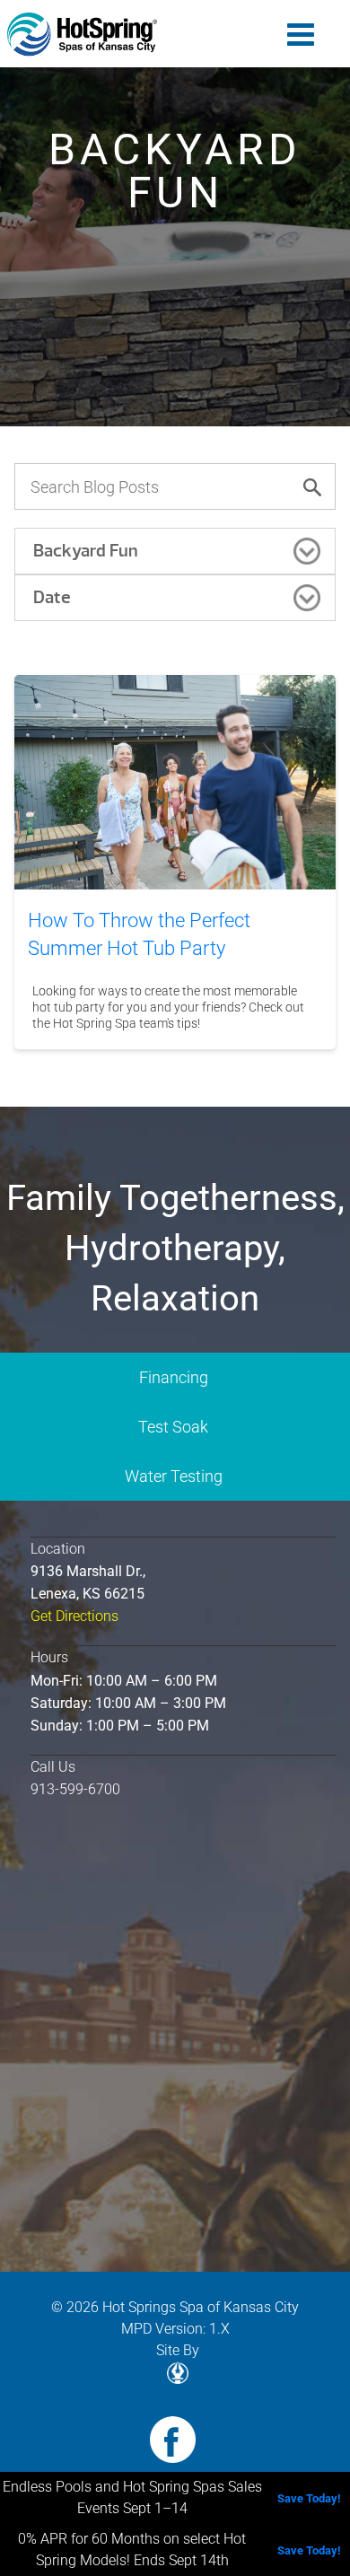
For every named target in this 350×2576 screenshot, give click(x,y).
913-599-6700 (75, 1789)
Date (52, 597)
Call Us (53, 1767)
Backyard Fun (86, 551)
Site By (178, 2350)
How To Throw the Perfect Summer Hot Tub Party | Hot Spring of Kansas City (83, 35)
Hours (49, 1657)
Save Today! (309, 2498)
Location (58, 1549)
